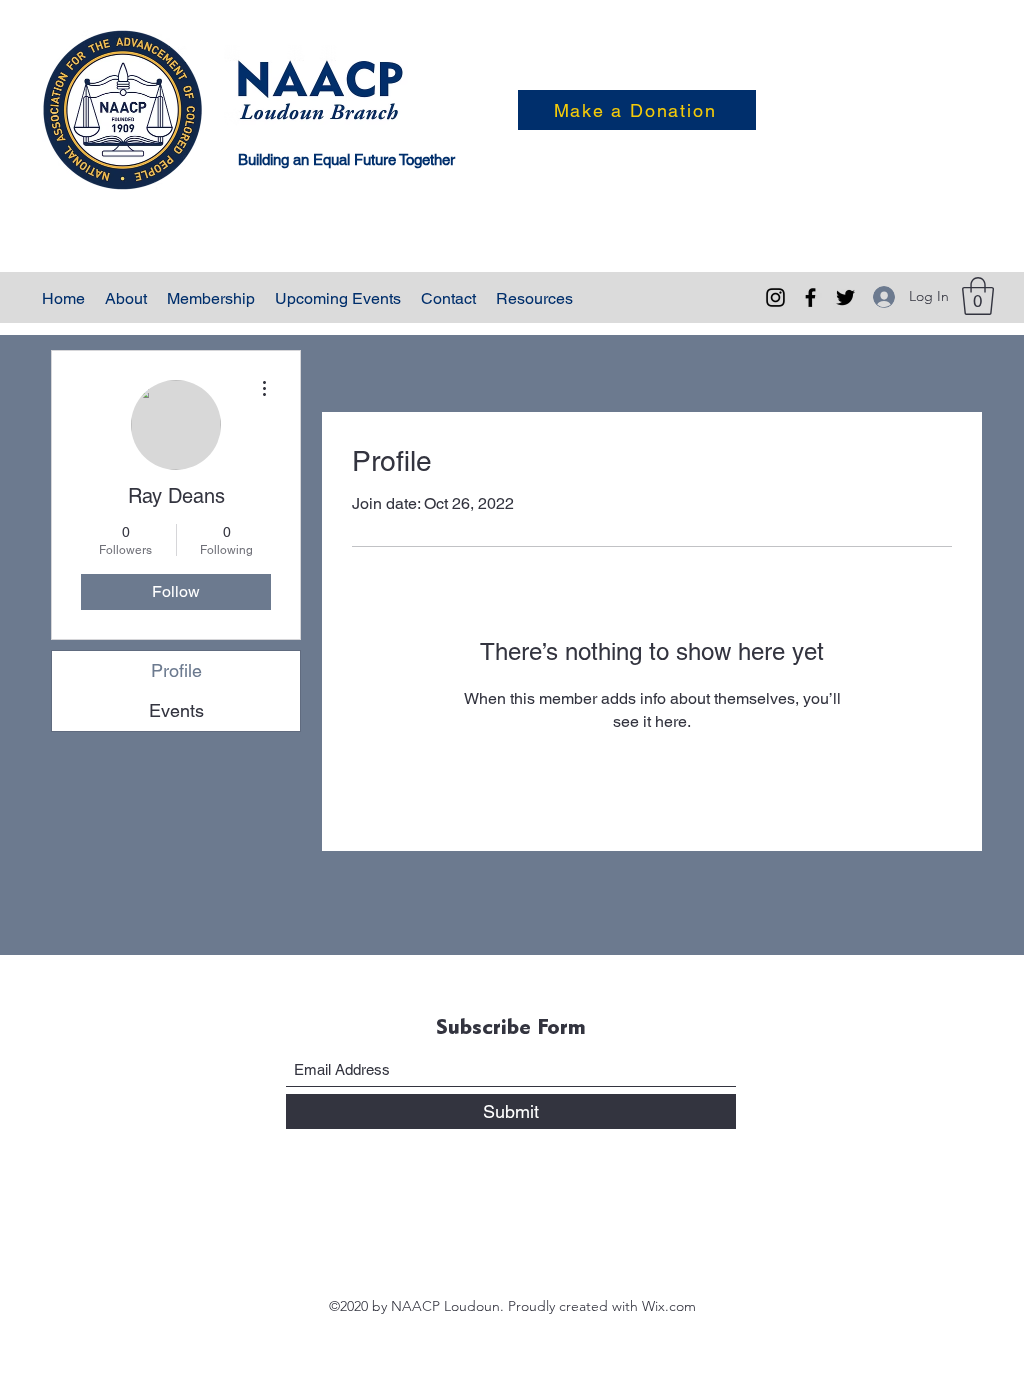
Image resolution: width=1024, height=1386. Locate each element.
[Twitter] (845, 297)
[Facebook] (810, 297)
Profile (176, 670)
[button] (978, 296)
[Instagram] (775, 297)
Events (176, 710)
